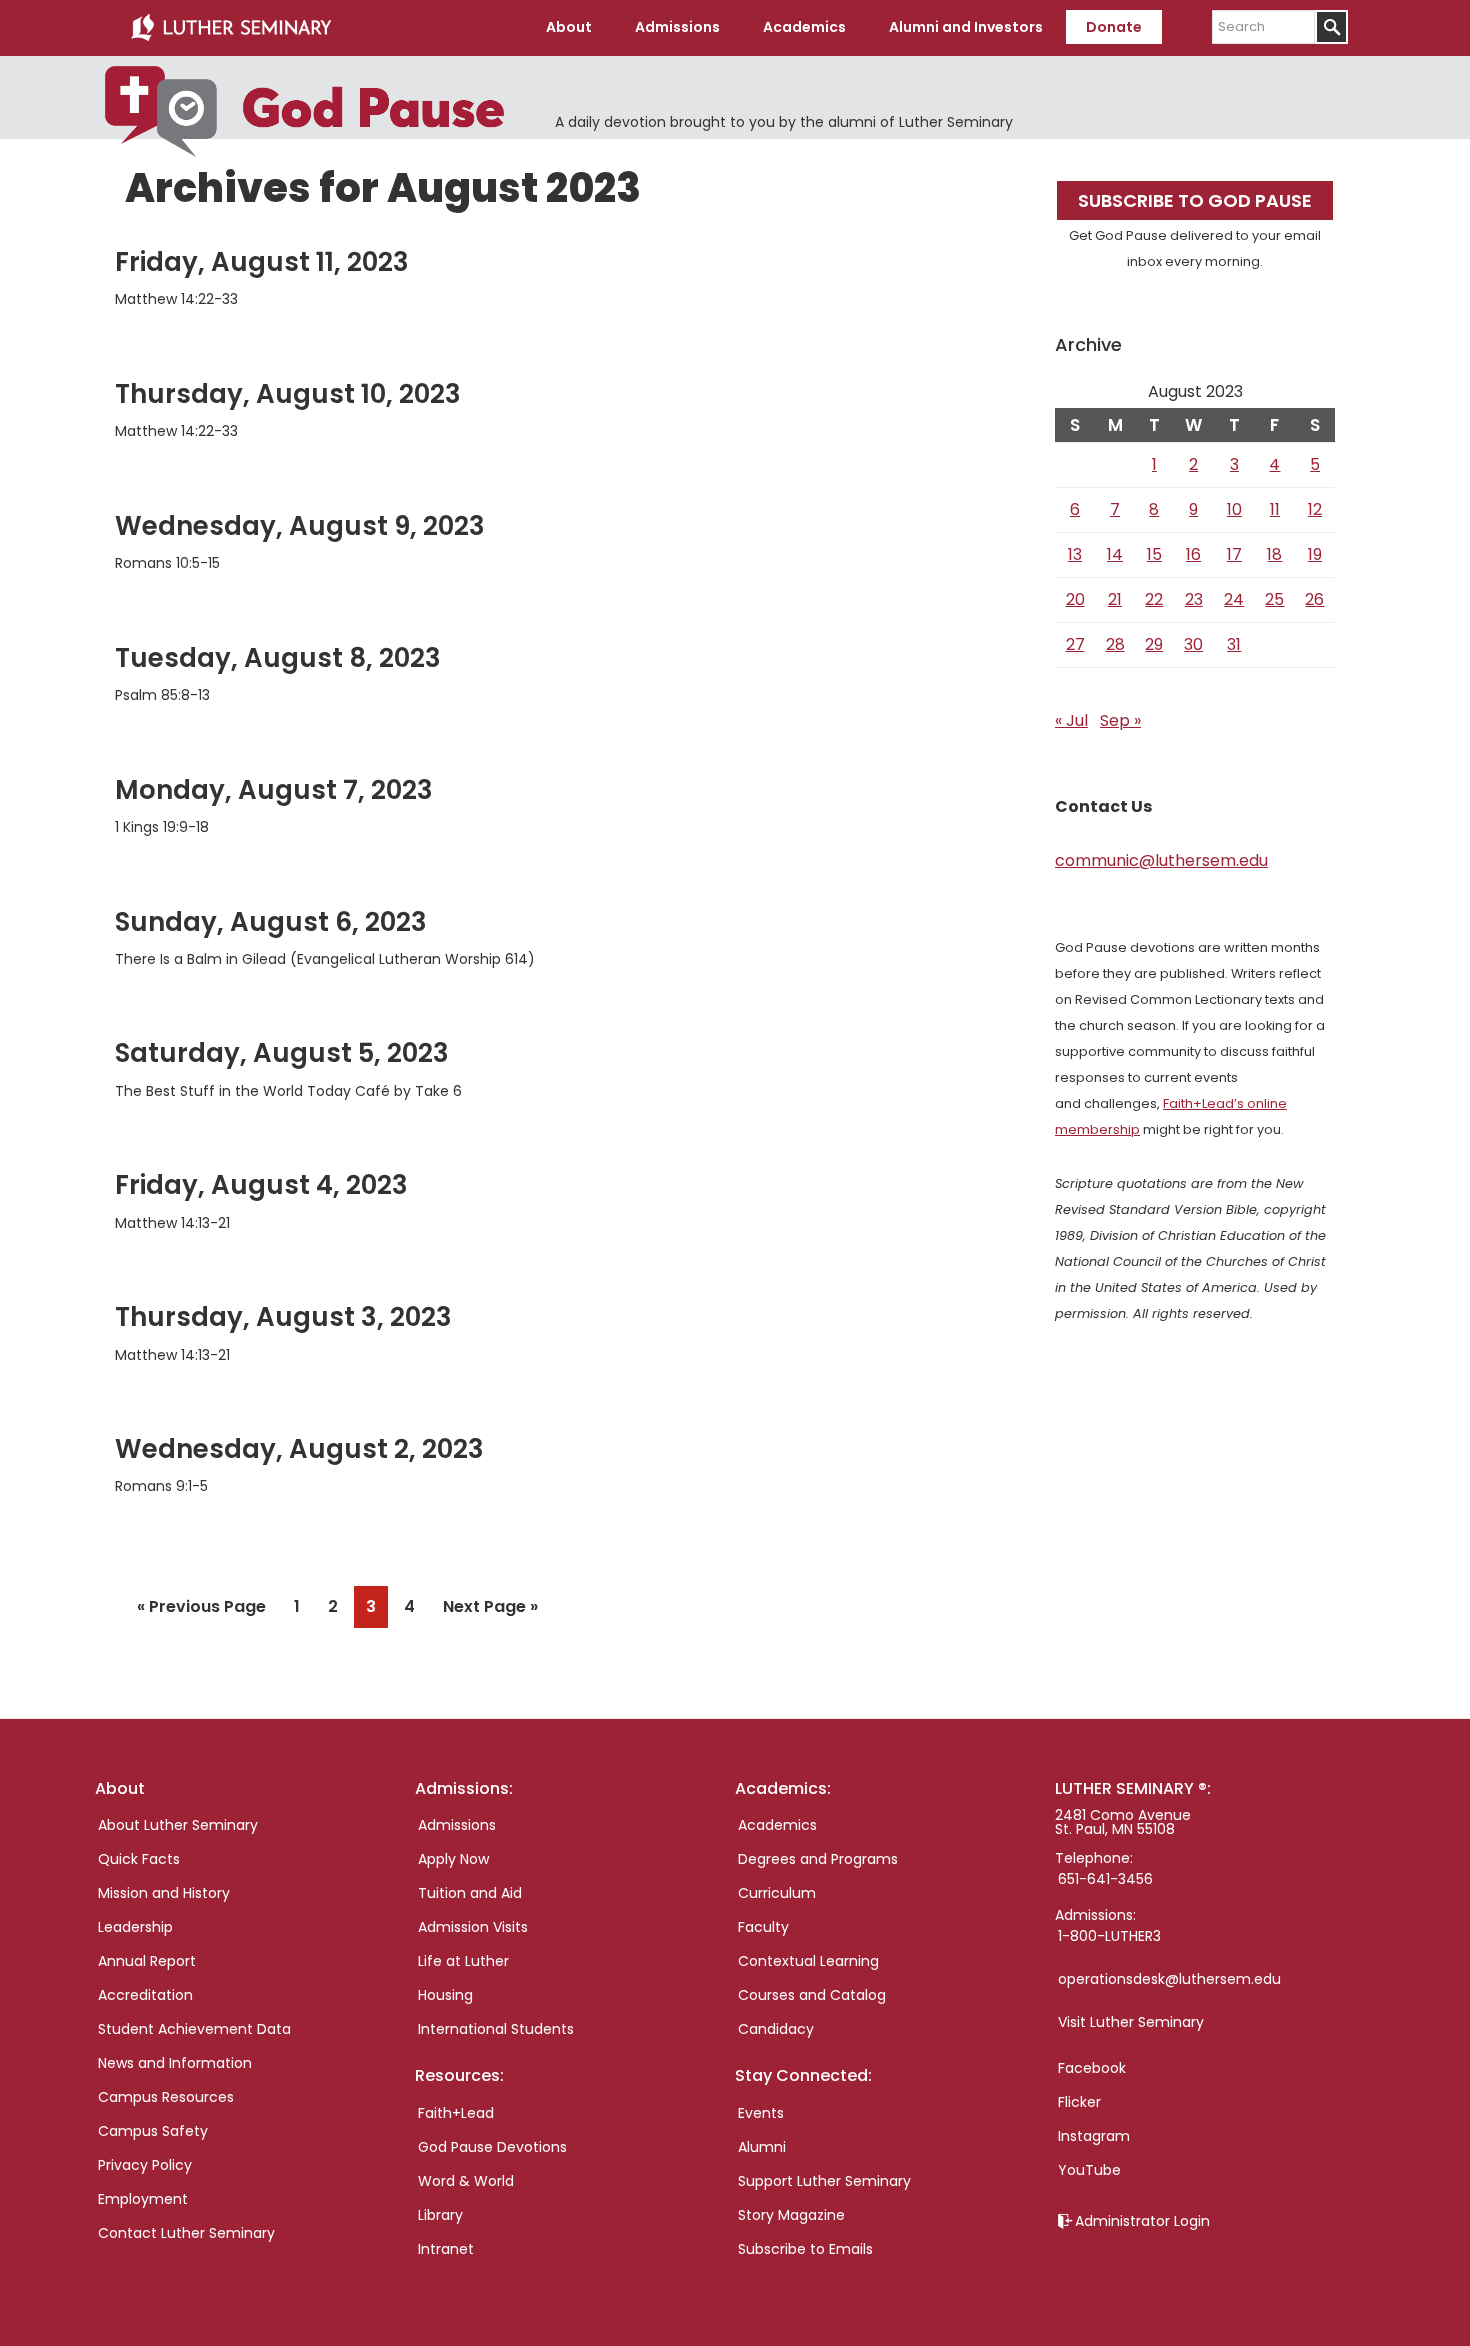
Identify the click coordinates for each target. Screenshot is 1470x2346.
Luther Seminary (231, 28)
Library (440, 2215)
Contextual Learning (808, 1961)
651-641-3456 (1105, 1879)
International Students (496, 2029)
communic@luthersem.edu (1161, 860)
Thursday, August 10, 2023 (288, 394)
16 (1193, 554)
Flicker (1079, 2102)
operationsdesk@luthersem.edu (1169, 1979)
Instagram (1094, 2136)
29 (1154, 644)
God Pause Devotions (492, 2147)
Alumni (762, 2147)
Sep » (1120, 720)
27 (1075, 644)
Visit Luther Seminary (1131, 2022)
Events (761, 2113)
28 (1115, 644)
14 (1115, 554)
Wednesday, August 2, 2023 (299, 1449)
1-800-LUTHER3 (1109, 1936)
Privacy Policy (145, 2165)
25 (1274, 599)
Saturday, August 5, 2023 (282, 1053)
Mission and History (164, 1893)
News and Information (175, 2063)
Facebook (1092, 2068)
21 (1115, 599)
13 (1075, 554)
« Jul (1071, 720)
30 (1193, 644)
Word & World (466, 2181)
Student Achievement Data (194, 2029)
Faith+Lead (456, 2113)
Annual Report (147, 1961)
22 (1154, 599)
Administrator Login (1142, 2221)
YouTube (1089, 2170)
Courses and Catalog (812, 1995)
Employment (143, 2199)
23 (1194, 599)
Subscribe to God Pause (1195, 200)
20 (1075, 599)
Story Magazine (791, 2215)
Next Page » (490, 1611)
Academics (777, 1825)
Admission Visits (473, 1927)
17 (1234, 554)
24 (1234, 599)
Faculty (763, 1927)
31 (1234, 644)
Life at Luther (463, 1961)
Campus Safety (153, 2131)
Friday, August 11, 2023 (262, 262)
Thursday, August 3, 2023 (283, 1317)
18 (1274, 554)
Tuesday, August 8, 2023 (278, 658)
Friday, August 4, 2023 (261, 1185)
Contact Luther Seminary (186, 2233)
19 (1315, 554)
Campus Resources (166, 2097)
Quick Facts (139, 1859)
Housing (445, 1995)
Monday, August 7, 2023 (274, 790)
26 (1314, 599)
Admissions (457, 1825)
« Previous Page (201, 1611)
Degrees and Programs (818, 1859)
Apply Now (453, 1859)
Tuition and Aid (470, 1893)
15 (1154, 554)
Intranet (446, 2249)
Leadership (135, 1927)
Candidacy (776, 2029)
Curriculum (777, 1893)
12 (1315, 509)
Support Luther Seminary (824, 2181)
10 (1234, 509)
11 (1275, 509)
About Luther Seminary (178, 1825)
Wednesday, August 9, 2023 (300, 526)
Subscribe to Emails (805, 2249)
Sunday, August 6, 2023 (271, 922)
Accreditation (145, 1995)
